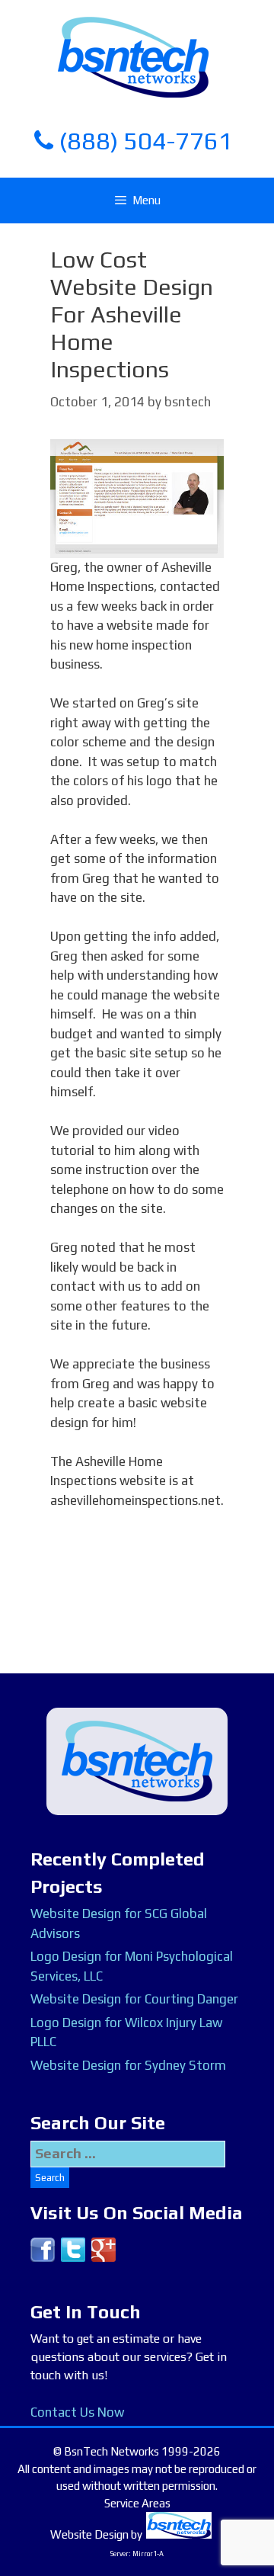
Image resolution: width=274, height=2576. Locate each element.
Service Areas (137, 2503)
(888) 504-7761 (143, 141)
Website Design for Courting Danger (134, 1999)
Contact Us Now (77, 2412)
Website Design (89, 2534)
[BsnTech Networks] (133, 56)
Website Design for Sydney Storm (128, 2065)
